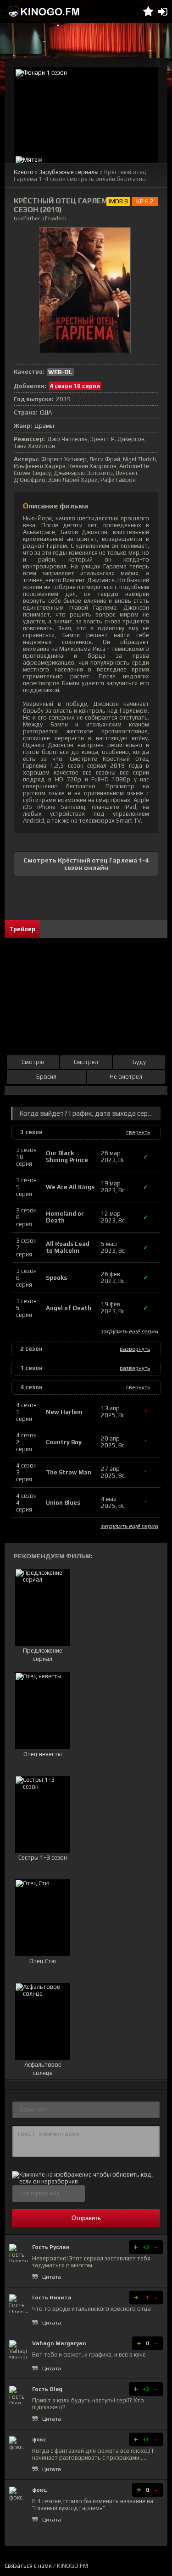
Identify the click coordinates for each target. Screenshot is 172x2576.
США (46, 412)
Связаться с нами (28, 2566)
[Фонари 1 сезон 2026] (86, 111)
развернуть (135, 1349)
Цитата (52, 2277)
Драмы (44, 426)
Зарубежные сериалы (69, 172)
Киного (24, 172)
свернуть (138, 1132)
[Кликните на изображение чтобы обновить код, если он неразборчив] (86, 2181)
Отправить (86, 2218)
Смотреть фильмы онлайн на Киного (44, 11)
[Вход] (163, 11)
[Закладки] (148, 11)
